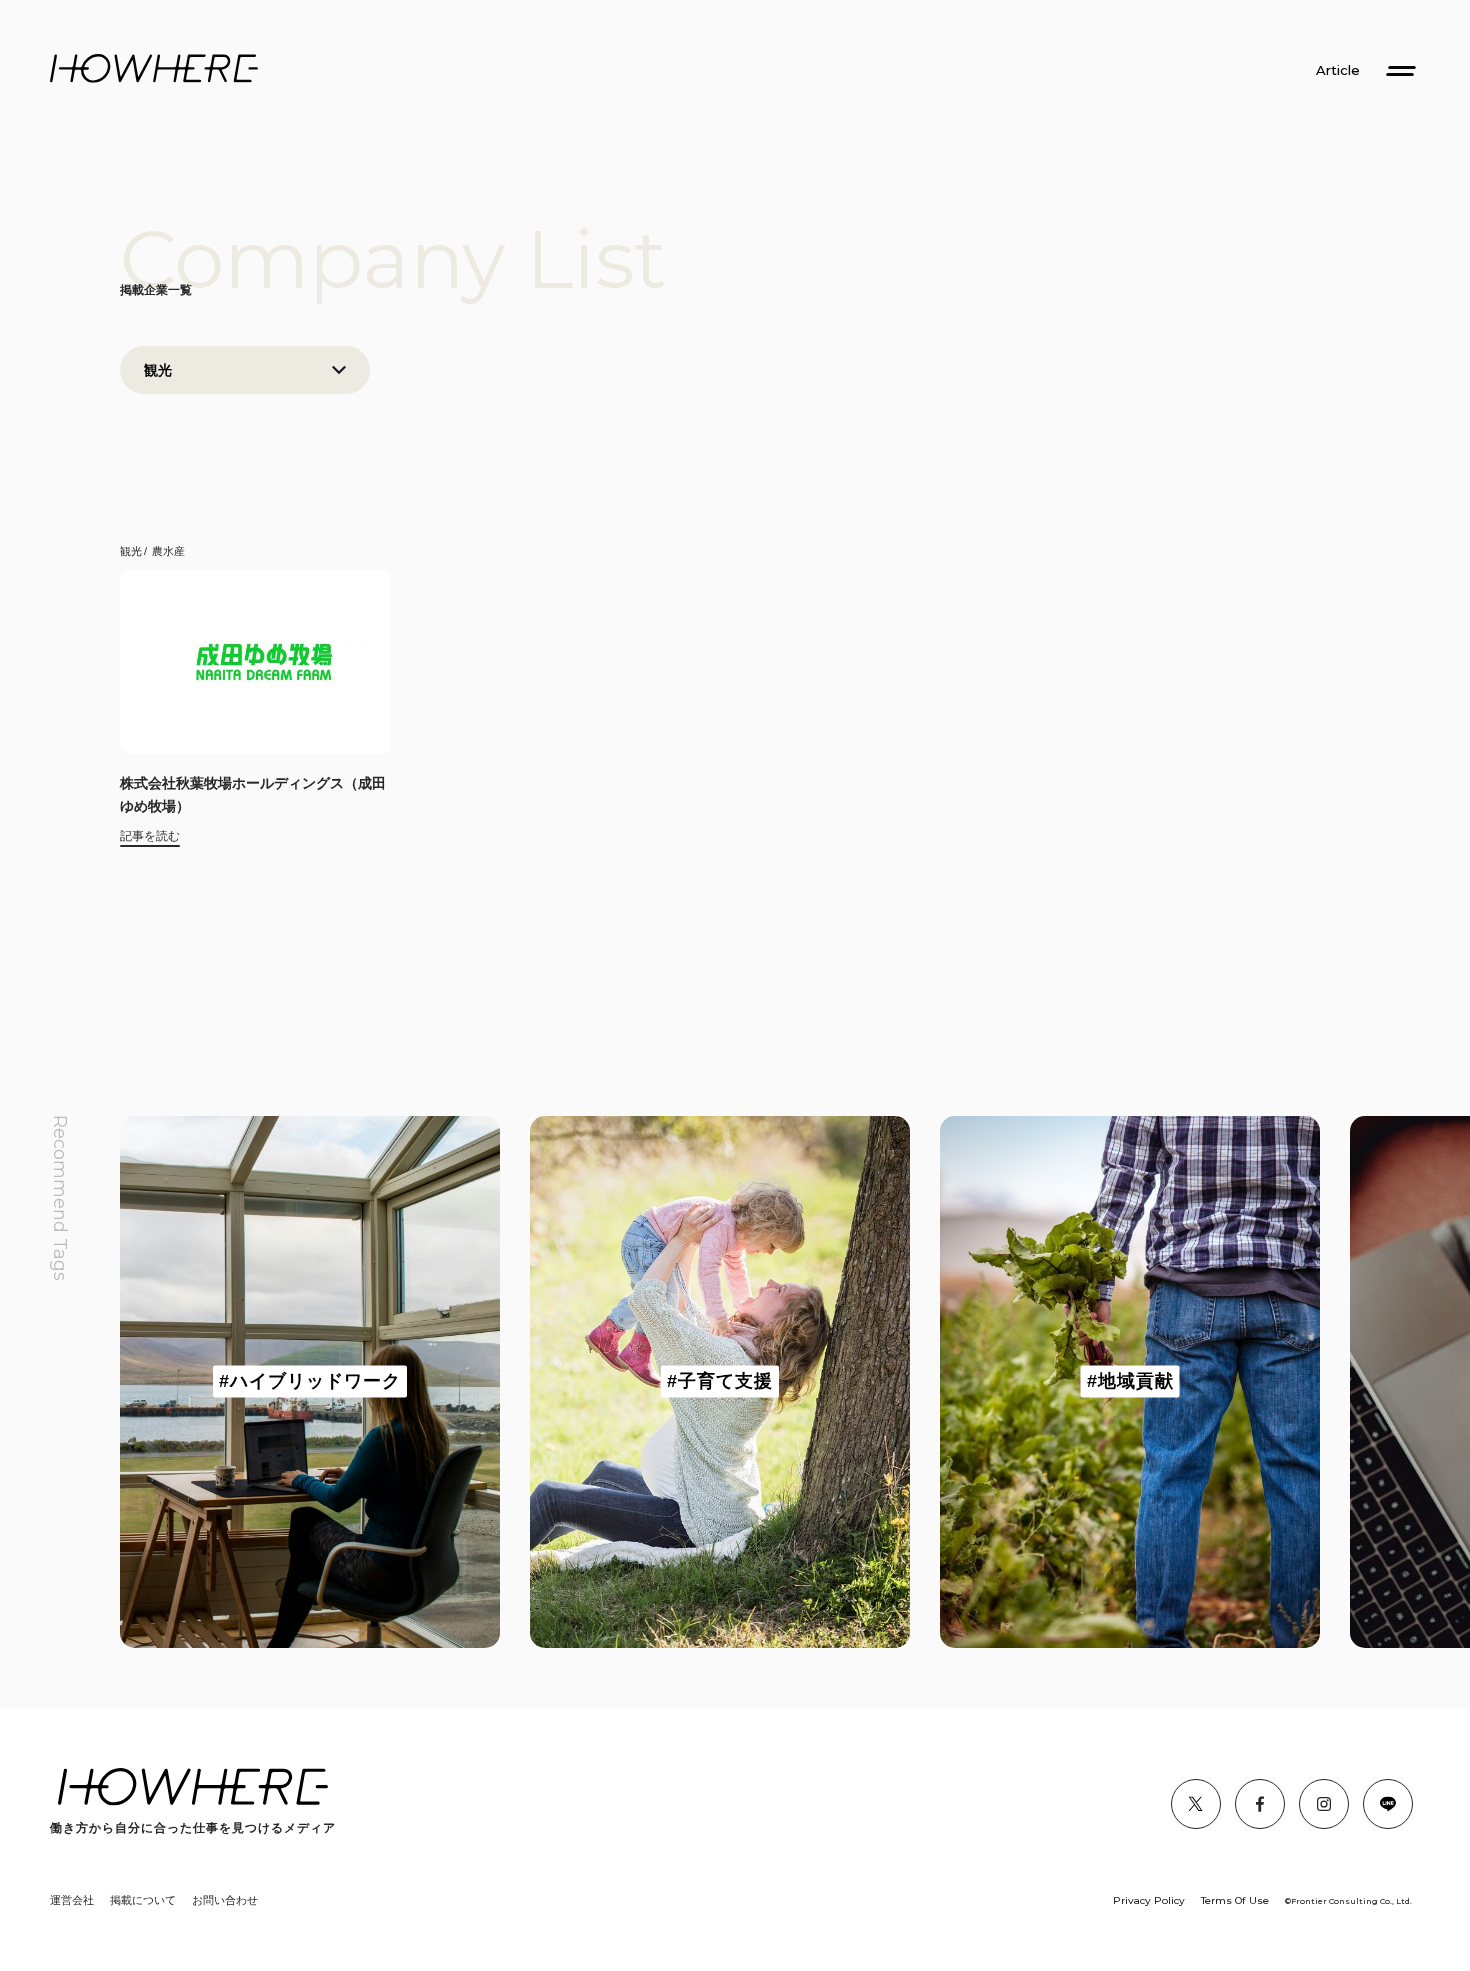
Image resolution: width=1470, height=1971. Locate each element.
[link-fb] (1196, 1804)
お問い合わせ (225, 1900)
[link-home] (154, 69)
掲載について (143, 1900)
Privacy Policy (1149, 1900)
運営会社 (72, 1900)
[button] (180, 1382)
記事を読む (150, 836)
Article (1338, 70)
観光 (131, 551)
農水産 (168, 551)
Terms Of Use (1235, 1900)
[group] (310, 1382)
